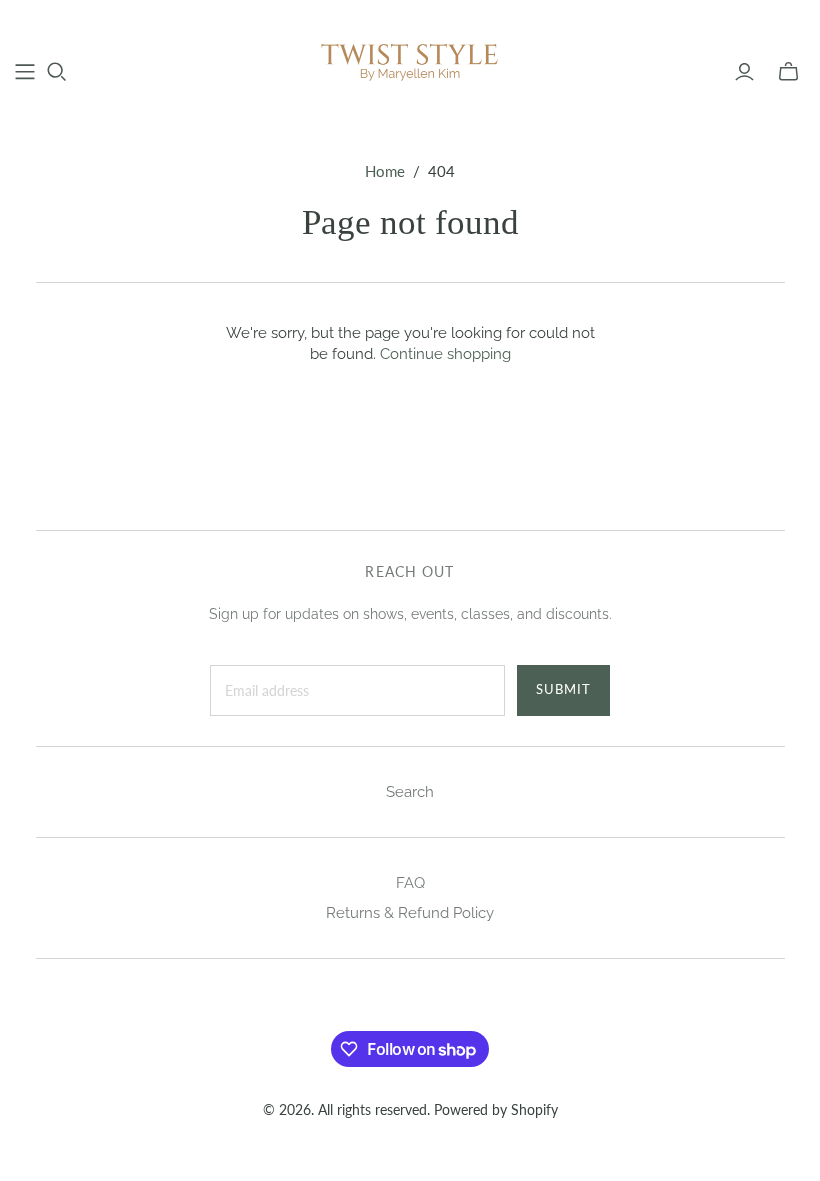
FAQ (410, 883)
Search (410, 792)
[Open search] (57, 72)
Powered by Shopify (496, 1109)
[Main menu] (25, 72)
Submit (563, 689)
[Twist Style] (410, 60)
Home (385, 171)
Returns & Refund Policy (410, 913)
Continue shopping (445, 354)
